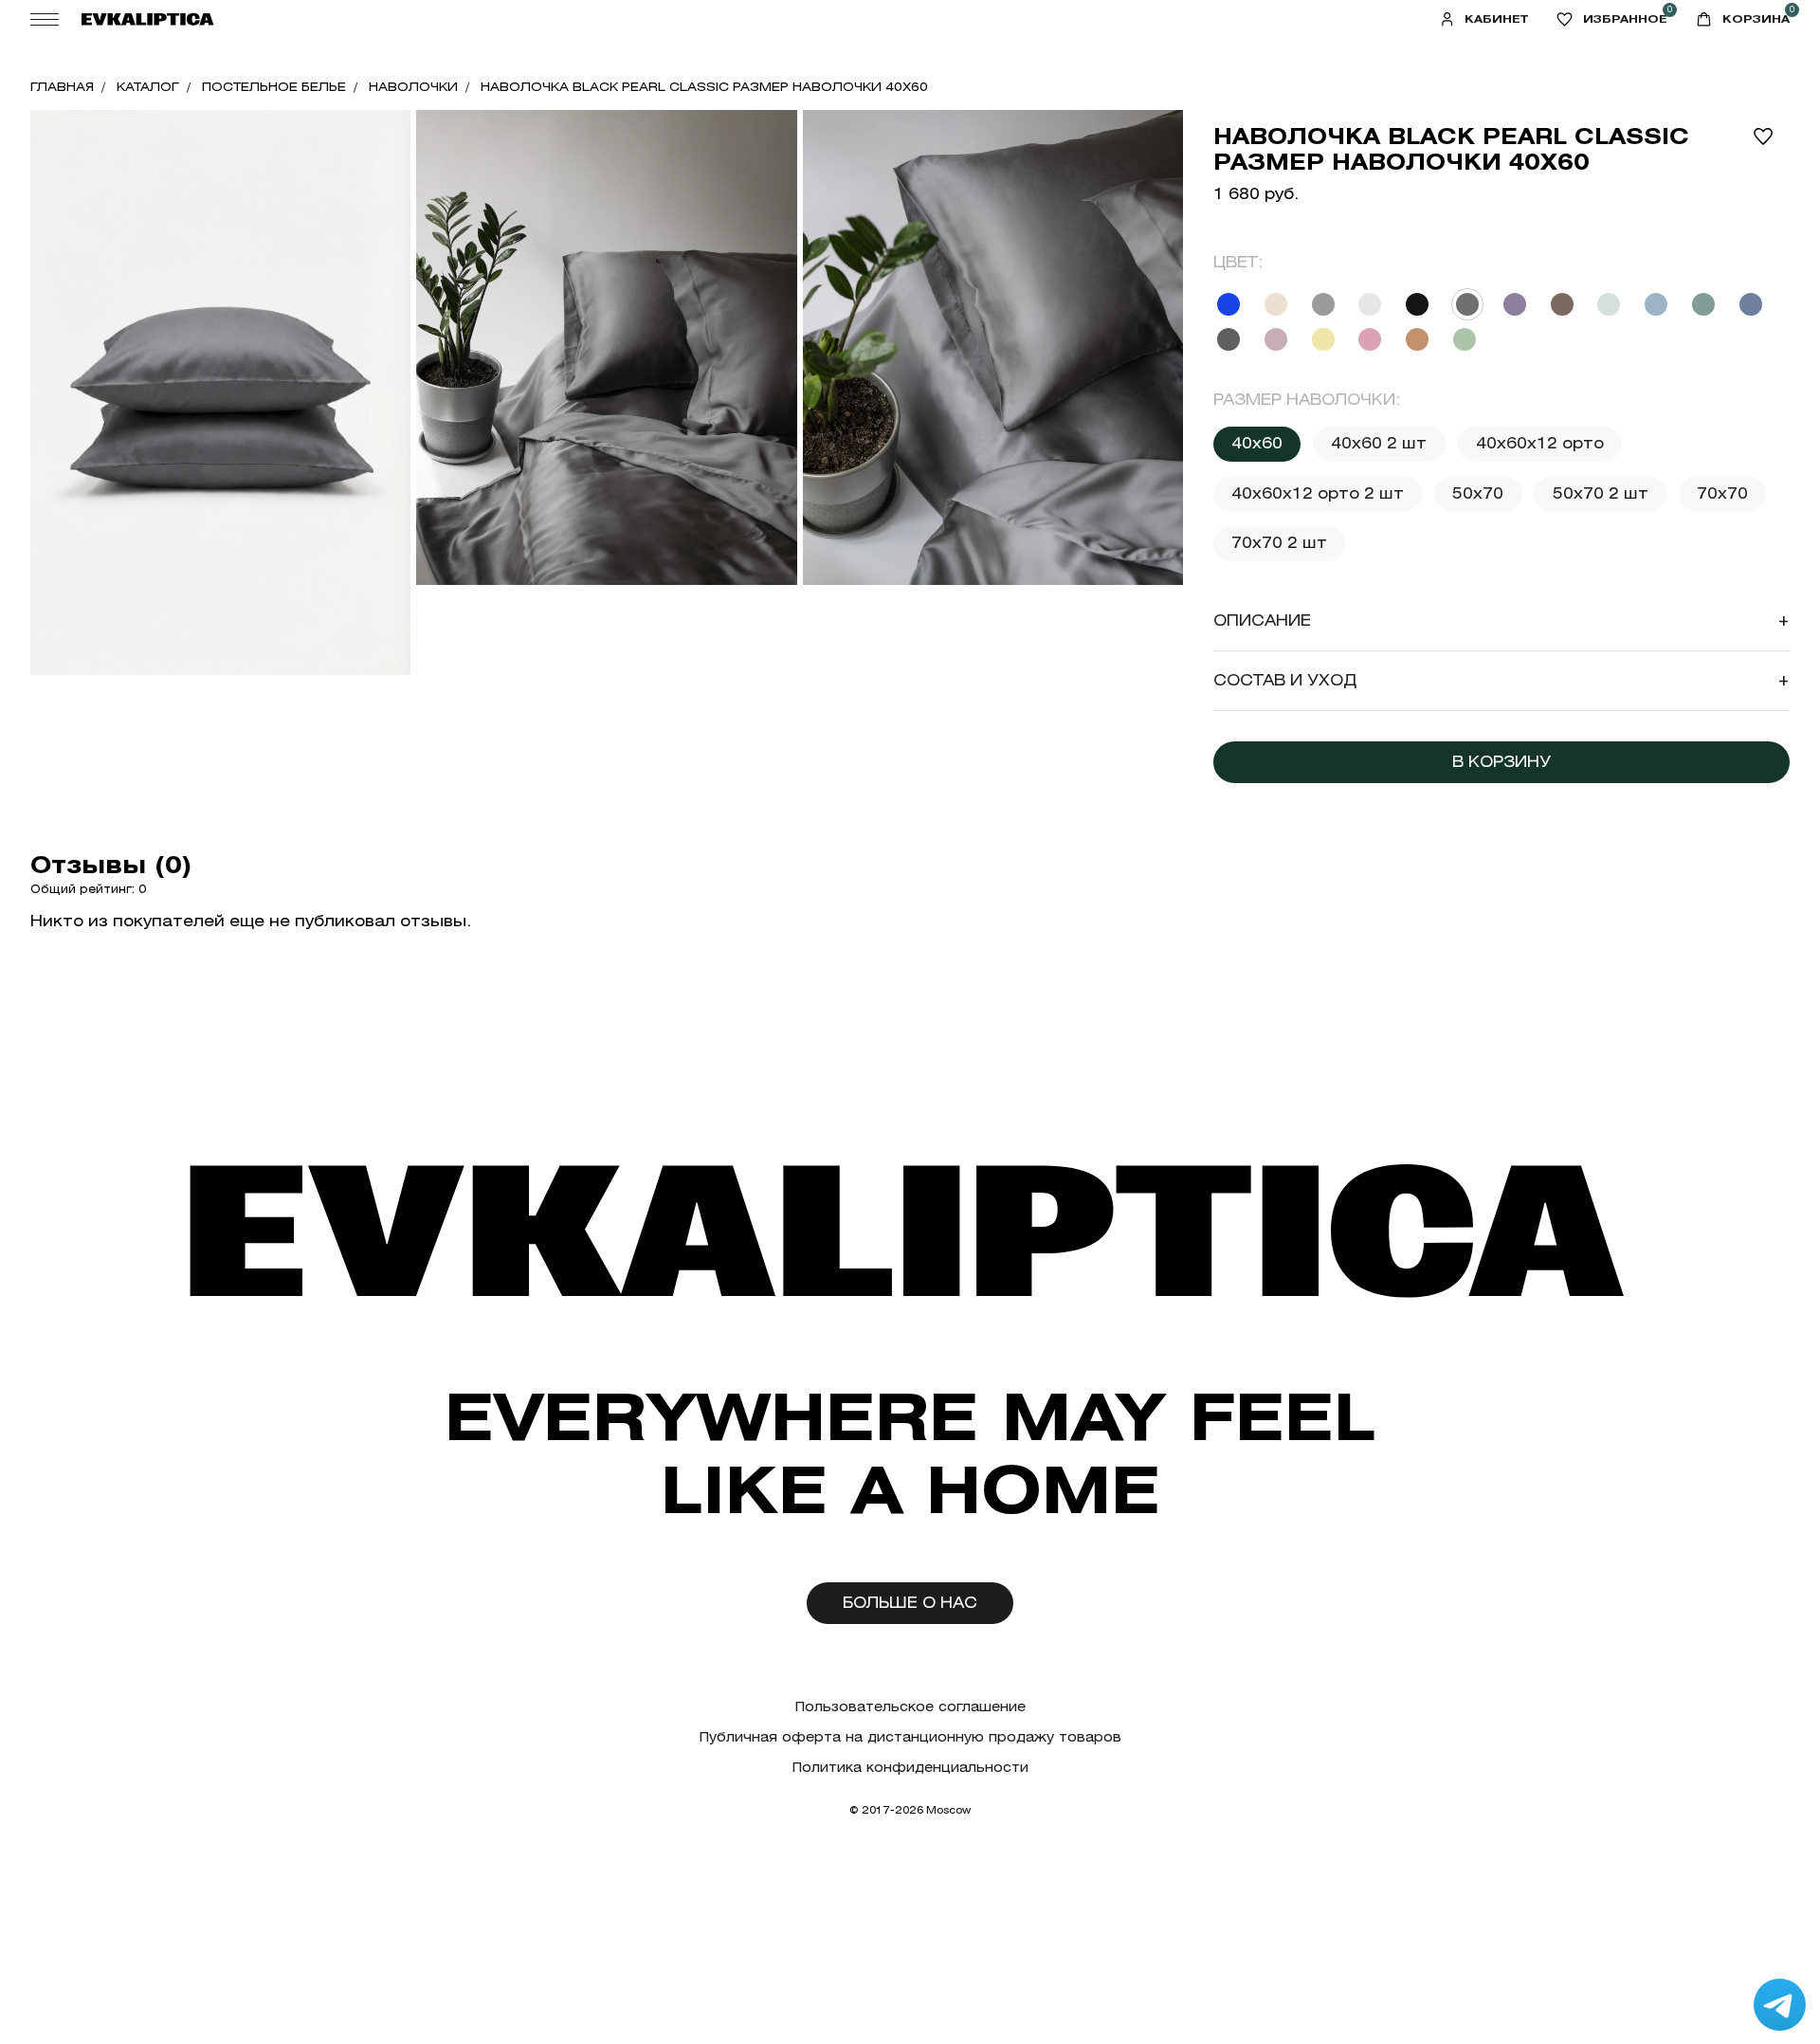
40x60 (1257, 443)
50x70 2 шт (1601, 493)
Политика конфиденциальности (910, 1768)
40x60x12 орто (1540, 443)
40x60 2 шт (1379, 443)
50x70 (1478, 493)
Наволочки (413, 87)
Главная (62, 87)
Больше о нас (910, 1603)
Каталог (148, 87)
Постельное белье (274, 87)
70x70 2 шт (1279, 543)
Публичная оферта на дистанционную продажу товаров (910, 1737)
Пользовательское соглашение (910, 1707)
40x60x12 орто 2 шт (1318, 493)
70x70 (1722, 493)
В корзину (1501, 762)
